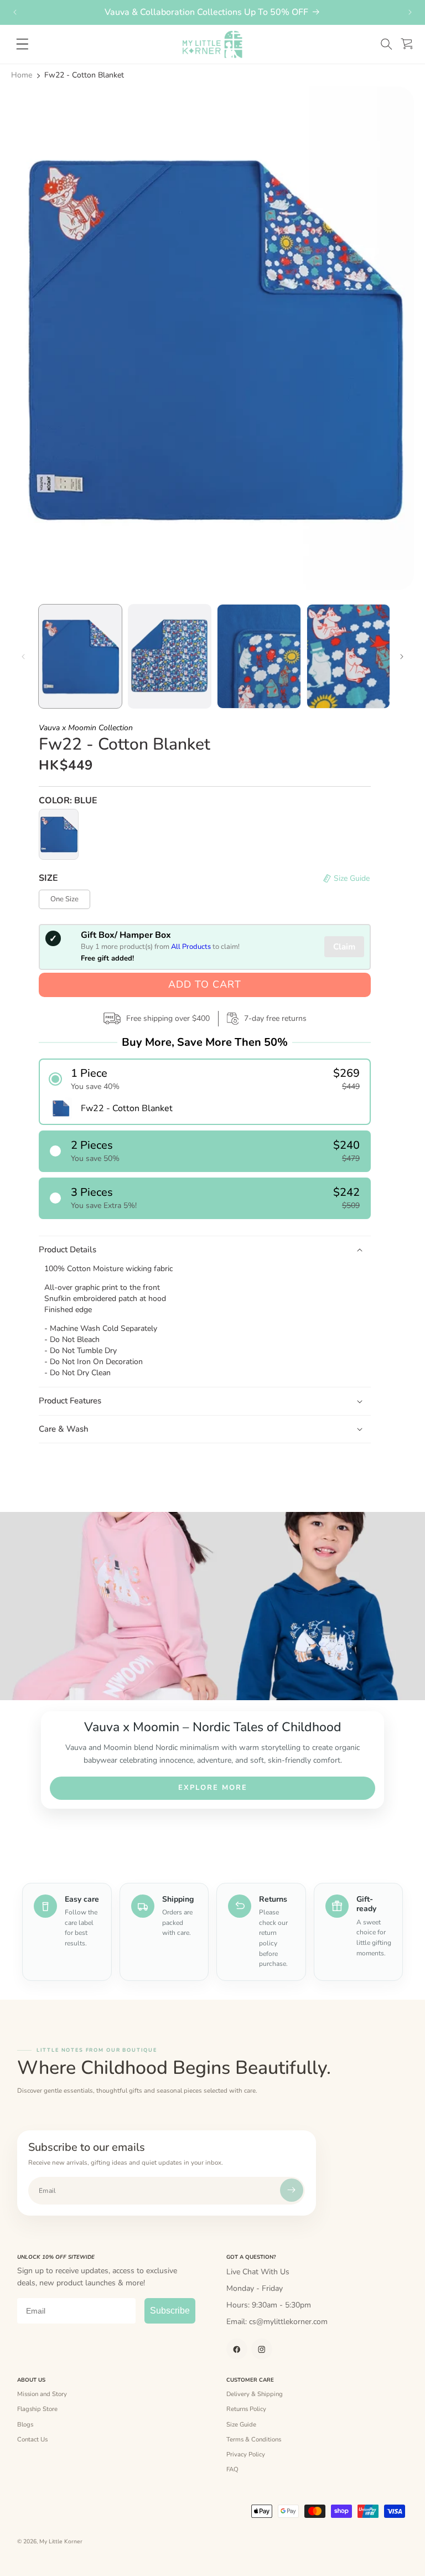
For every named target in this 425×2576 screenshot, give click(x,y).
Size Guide (241, 2424)
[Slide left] (23, 657)
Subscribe (170, 2311)
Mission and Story (42, 2394)
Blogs (25, 2424)
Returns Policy (246, 2409)
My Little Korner (61, 2542)
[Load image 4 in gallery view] (349, 656)
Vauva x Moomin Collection (86, 728)
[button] (386, 44)
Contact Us (32, 2439)
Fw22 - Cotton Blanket (84, 75)
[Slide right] (402, 657)
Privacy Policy (246, 2454)
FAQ (232, 2469)
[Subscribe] (292, 2190)
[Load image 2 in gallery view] (170, 656)
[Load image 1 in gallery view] (80, 656)
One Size (64, 899)
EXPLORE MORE (213, 1788)
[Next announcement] (410, 12)
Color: (68, 801)
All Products (191, 947)
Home (22, 75)
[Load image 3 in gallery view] (259, 656)
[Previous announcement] (15, 12)
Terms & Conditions (254, 2439)
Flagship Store (37, 2409)
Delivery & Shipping (255, 2394)
